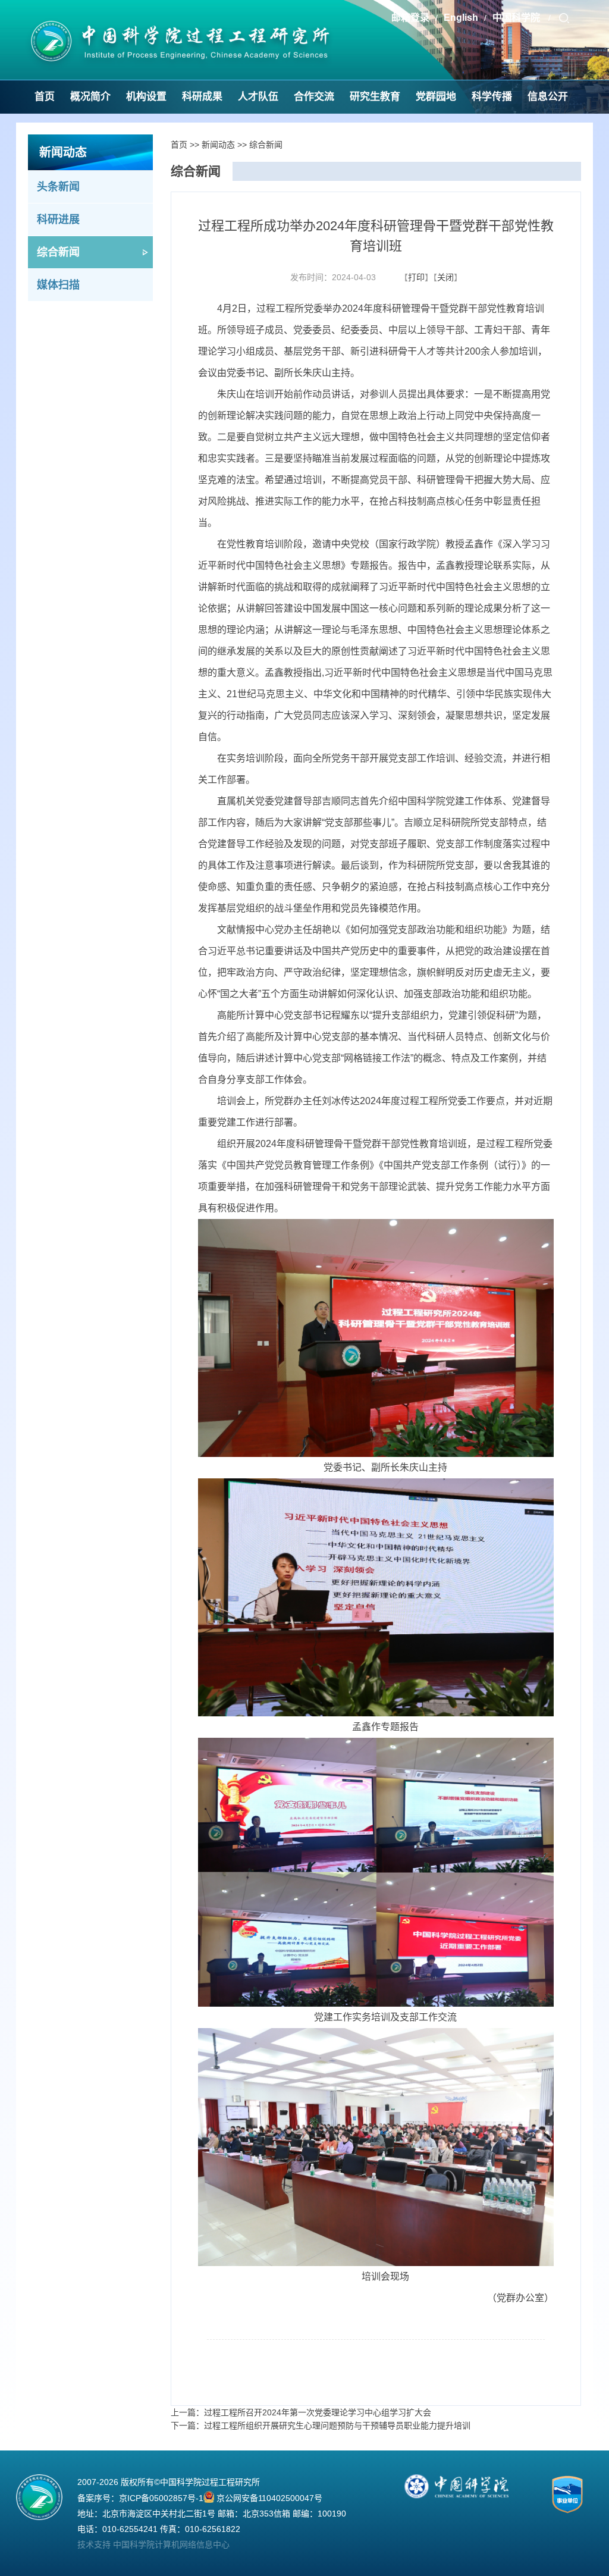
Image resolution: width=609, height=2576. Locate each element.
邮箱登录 (410, 18)
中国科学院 (517, 18)
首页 (45, 97)
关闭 (445, 277)
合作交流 (314, 97)
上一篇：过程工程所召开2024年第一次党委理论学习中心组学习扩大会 (301, 2412)
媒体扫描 (58, 285)
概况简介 (90, 97)
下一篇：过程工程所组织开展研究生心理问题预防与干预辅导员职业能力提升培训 (321, 2425)
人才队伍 (258, 97)
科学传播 (492, 97)
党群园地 (436, 97)
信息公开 (548, 97)
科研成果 (202, 97)
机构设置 (146, 97)
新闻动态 (218, 145)
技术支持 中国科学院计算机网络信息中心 (153, 2544)
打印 (416, 277)
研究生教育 (375, 97)
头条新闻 (58, 187)
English (461, 18)
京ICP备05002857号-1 (161, 2498)
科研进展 (58, 220)
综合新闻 (58, 252)
